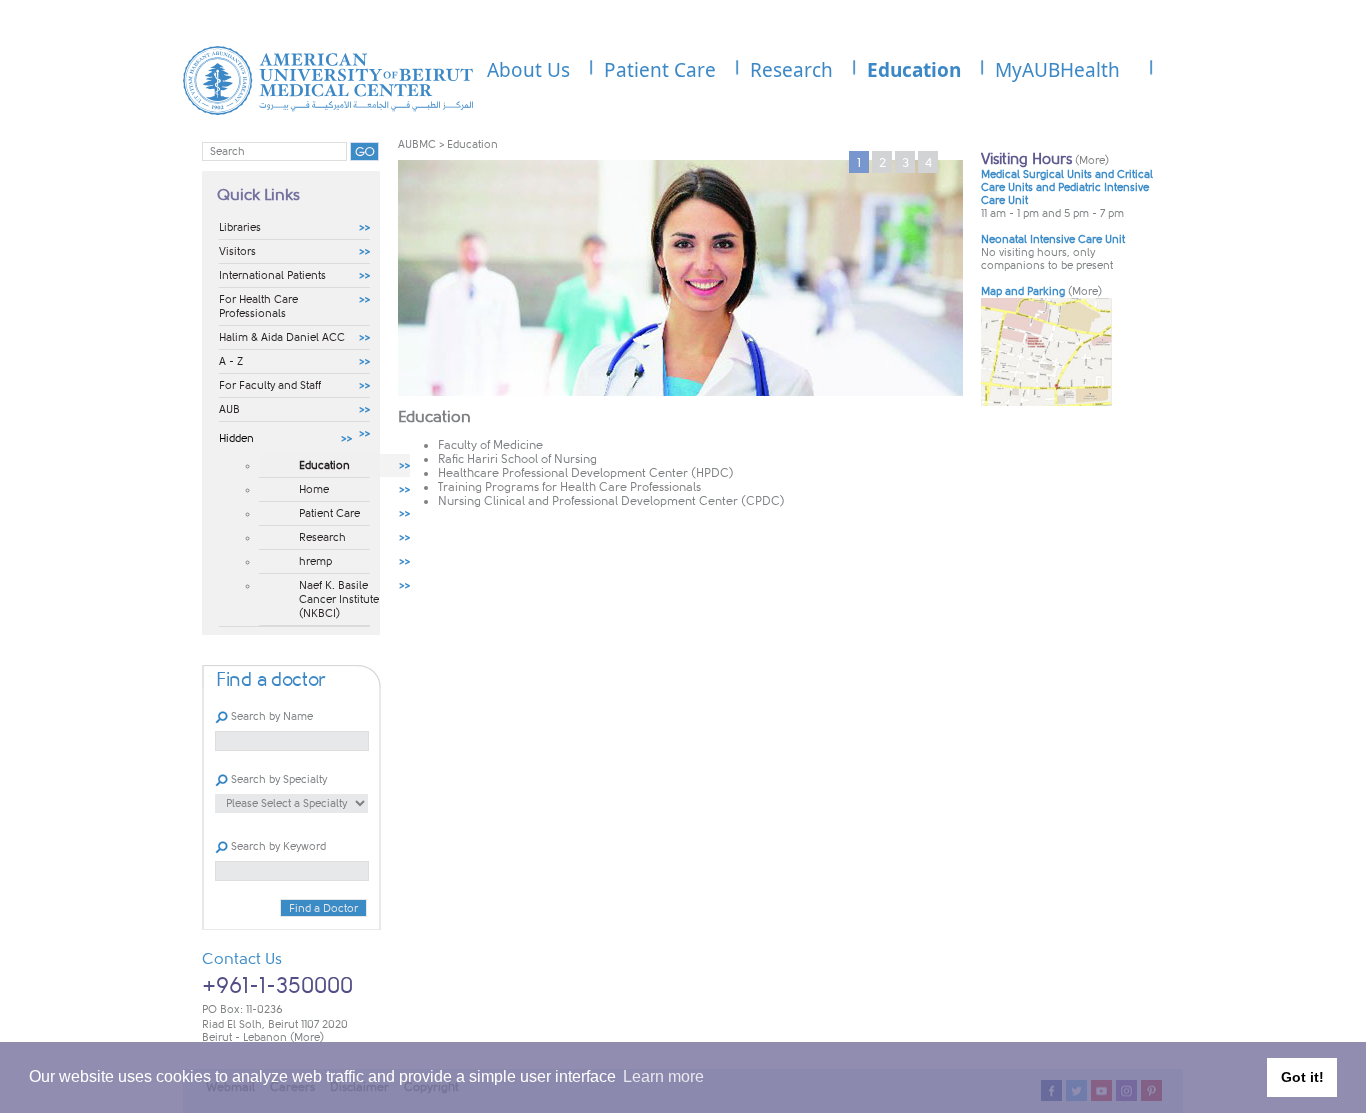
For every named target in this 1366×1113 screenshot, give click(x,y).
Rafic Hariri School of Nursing (517, 459)
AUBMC (417, 144)
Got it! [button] (1302, 1077)
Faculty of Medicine (490, 445)
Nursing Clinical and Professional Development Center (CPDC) (611, 501)
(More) (307, 1037)
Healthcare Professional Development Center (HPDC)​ (586, 473)
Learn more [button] (663, 1076)
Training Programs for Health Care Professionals (569, 487)
